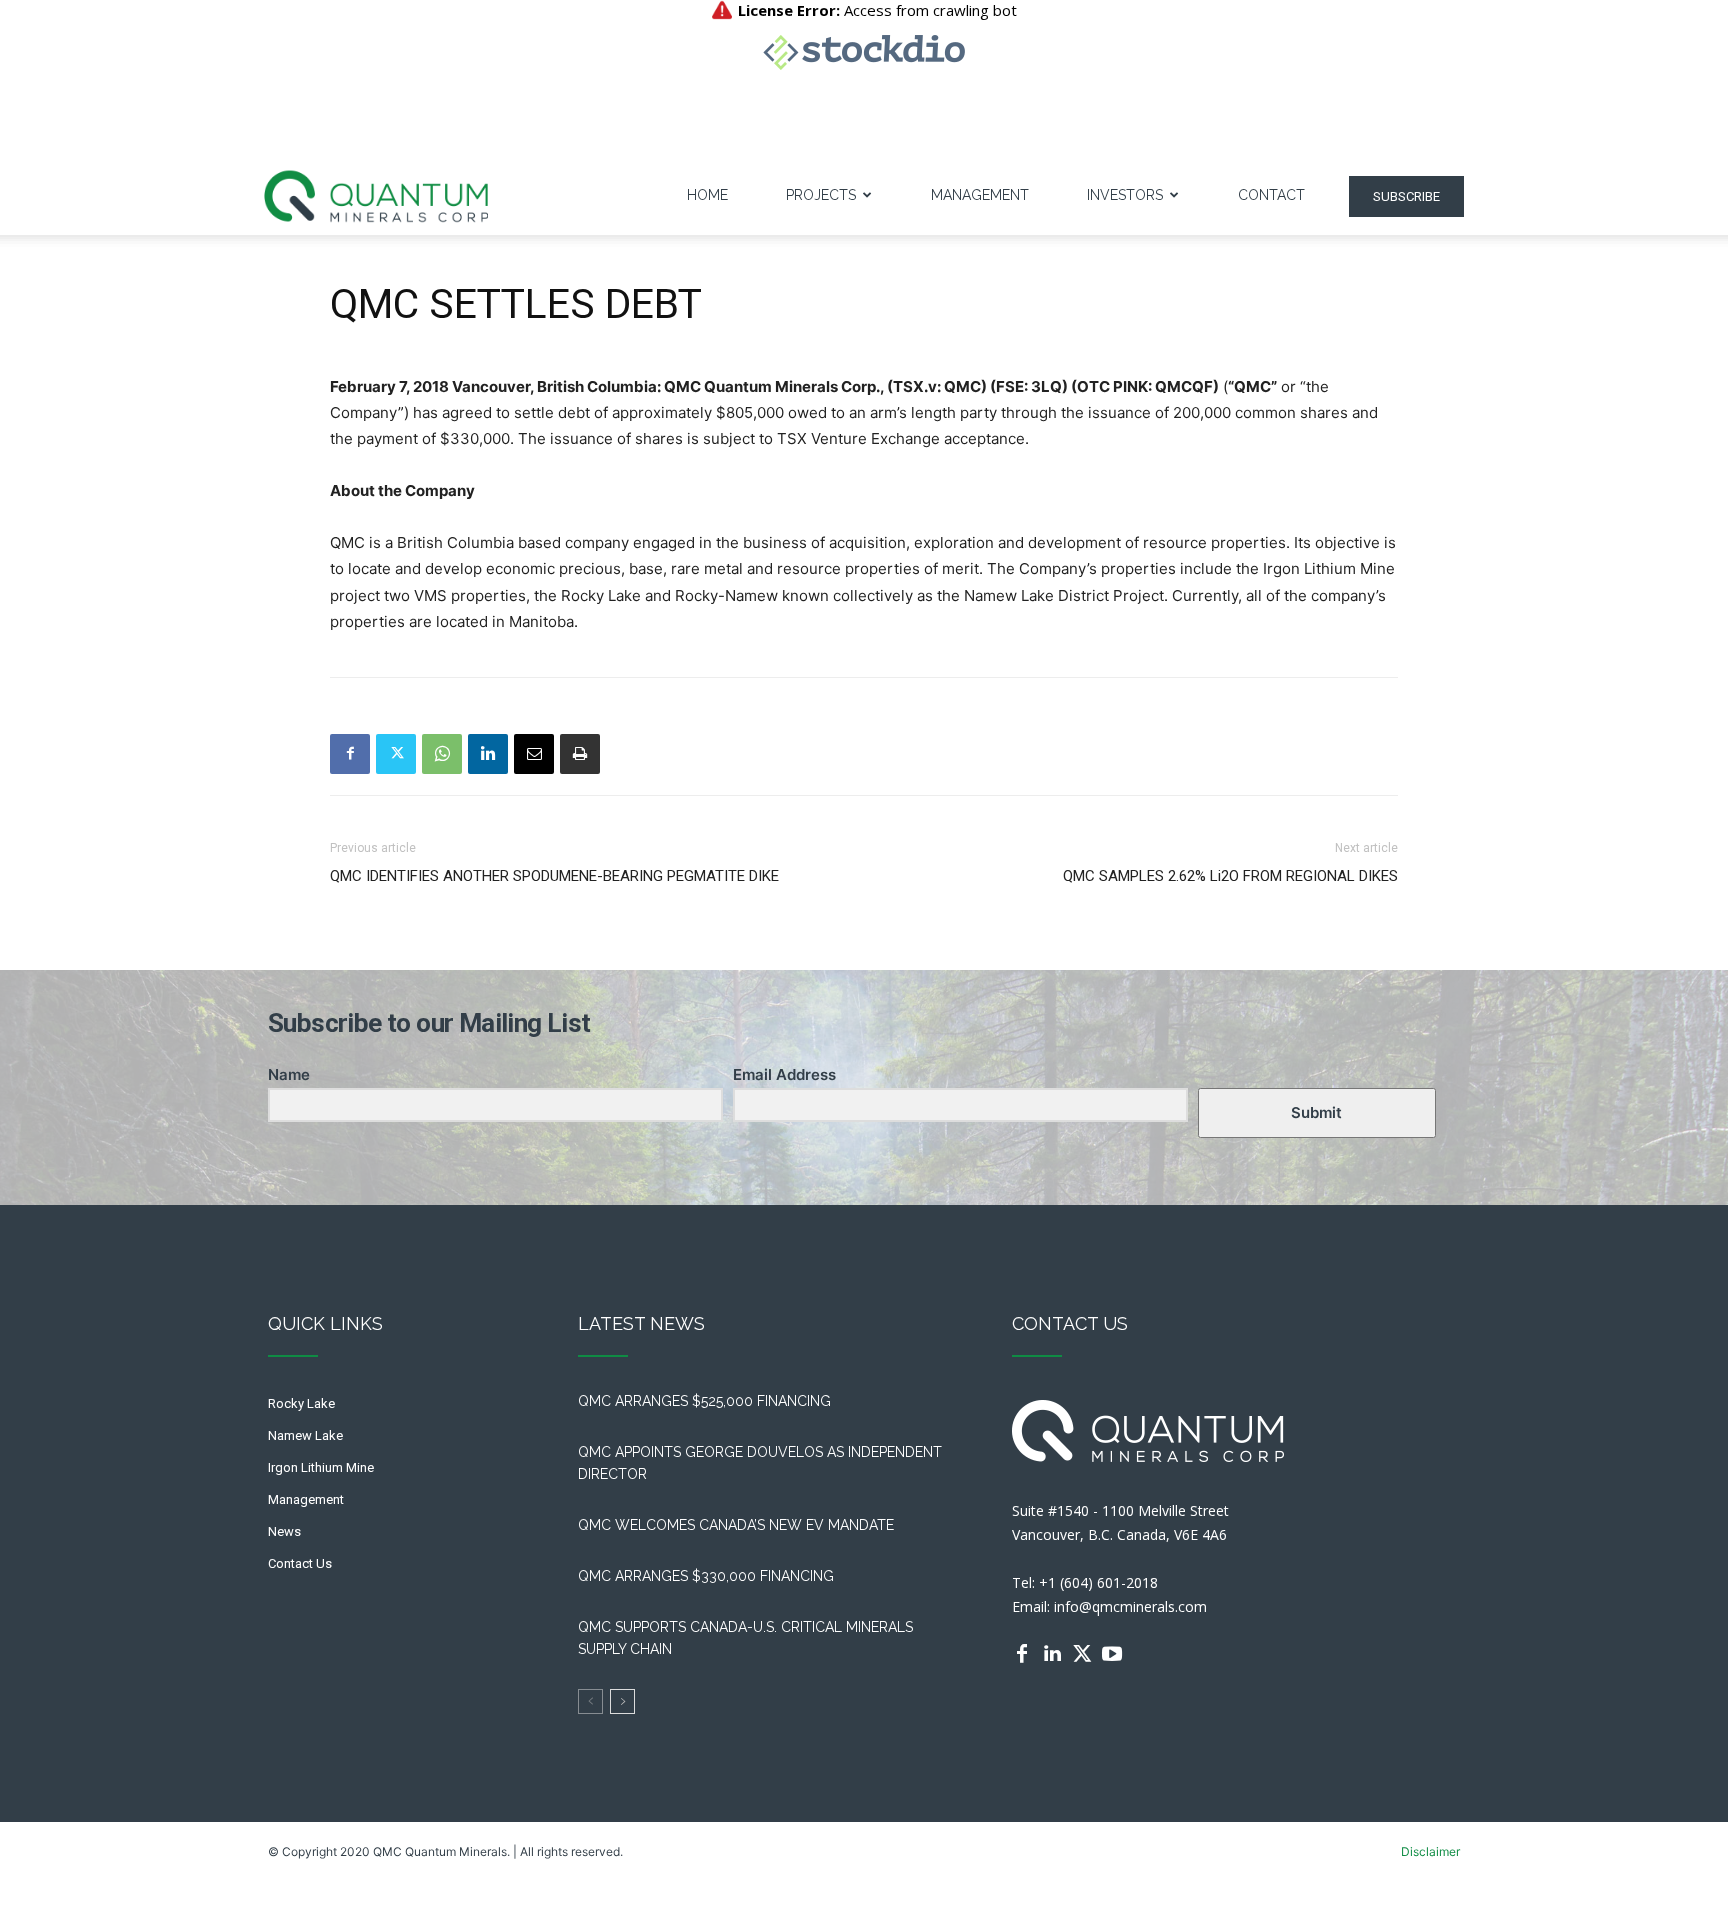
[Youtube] (1112, 1654)
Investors (1125, 195)
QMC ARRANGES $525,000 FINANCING (708, 1401)
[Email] (534, 754)
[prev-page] (590, 1701)
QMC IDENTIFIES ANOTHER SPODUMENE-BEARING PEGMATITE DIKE (554, 876)
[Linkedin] (488, 754)
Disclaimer (1430, 1851)
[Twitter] (396, 754)
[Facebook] (350, 754)
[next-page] (622, 1701)
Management (980, 195)
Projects (821, 195)
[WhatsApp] (442, 754)
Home (707, 195)
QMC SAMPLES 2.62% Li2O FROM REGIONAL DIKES (1230, 876)
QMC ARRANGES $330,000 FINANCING (706, 1576)
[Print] (580, 754)
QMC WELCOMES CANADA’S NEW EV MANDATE (740, 1525)
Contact (1271, 195)
